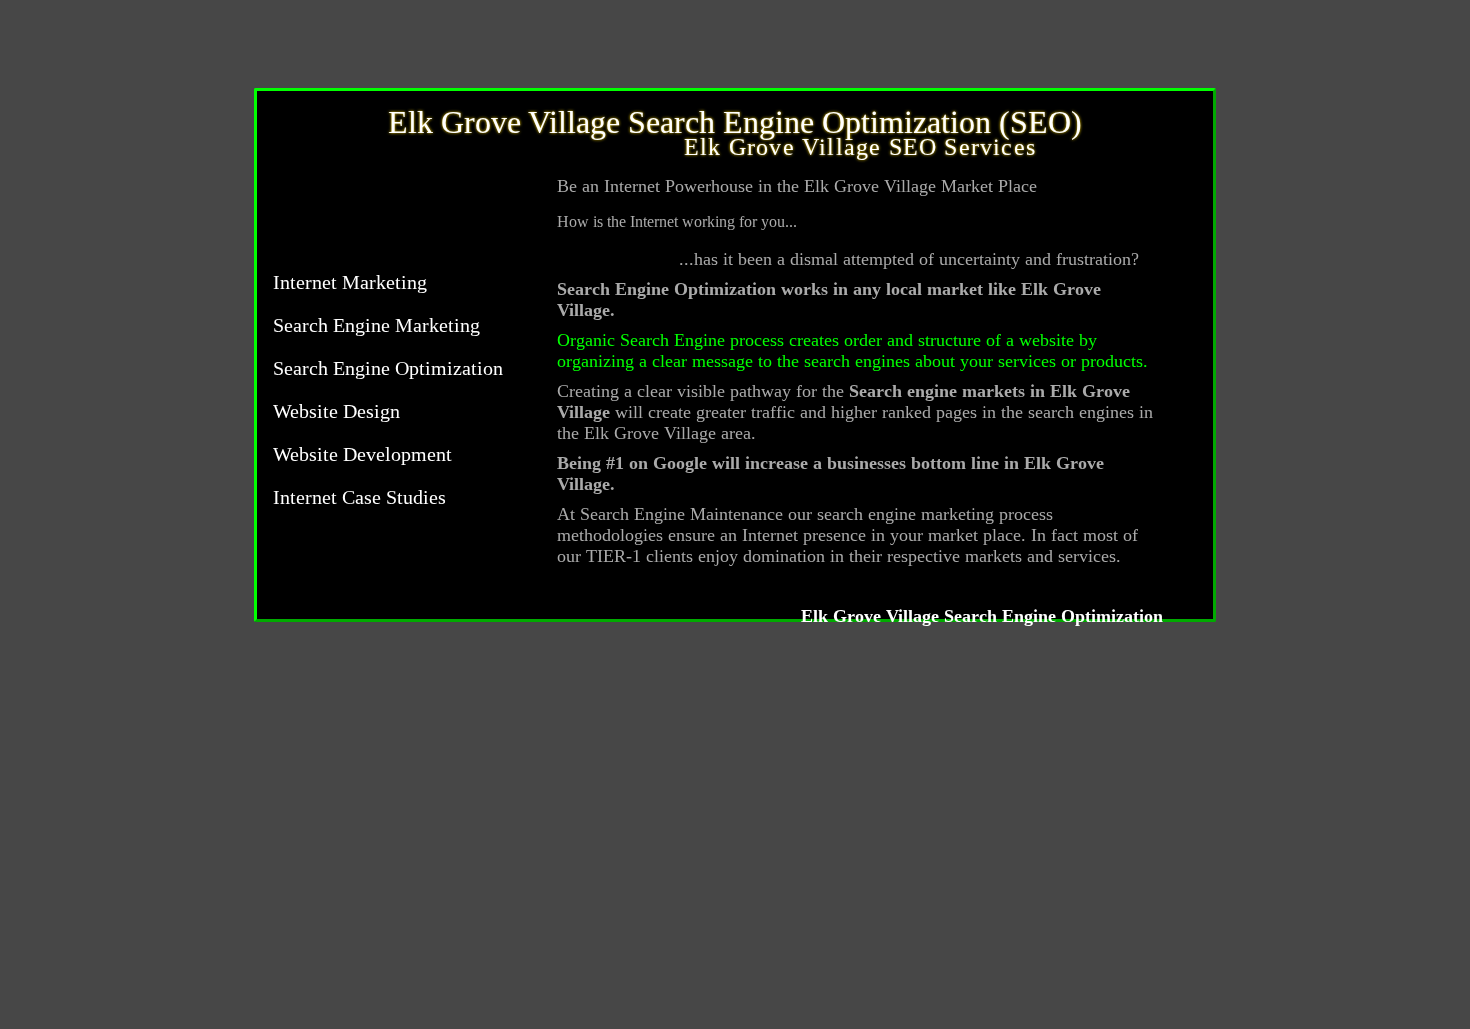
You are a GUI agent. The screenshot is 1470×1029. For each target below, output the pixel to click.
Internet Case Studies (359, 497)
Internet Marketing (350, 282)
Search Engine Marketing (376, 325)
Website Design (336, 411)
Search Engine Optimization (388, 368)
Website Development (362, 454)
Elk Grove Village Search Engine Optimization (982, 616)
